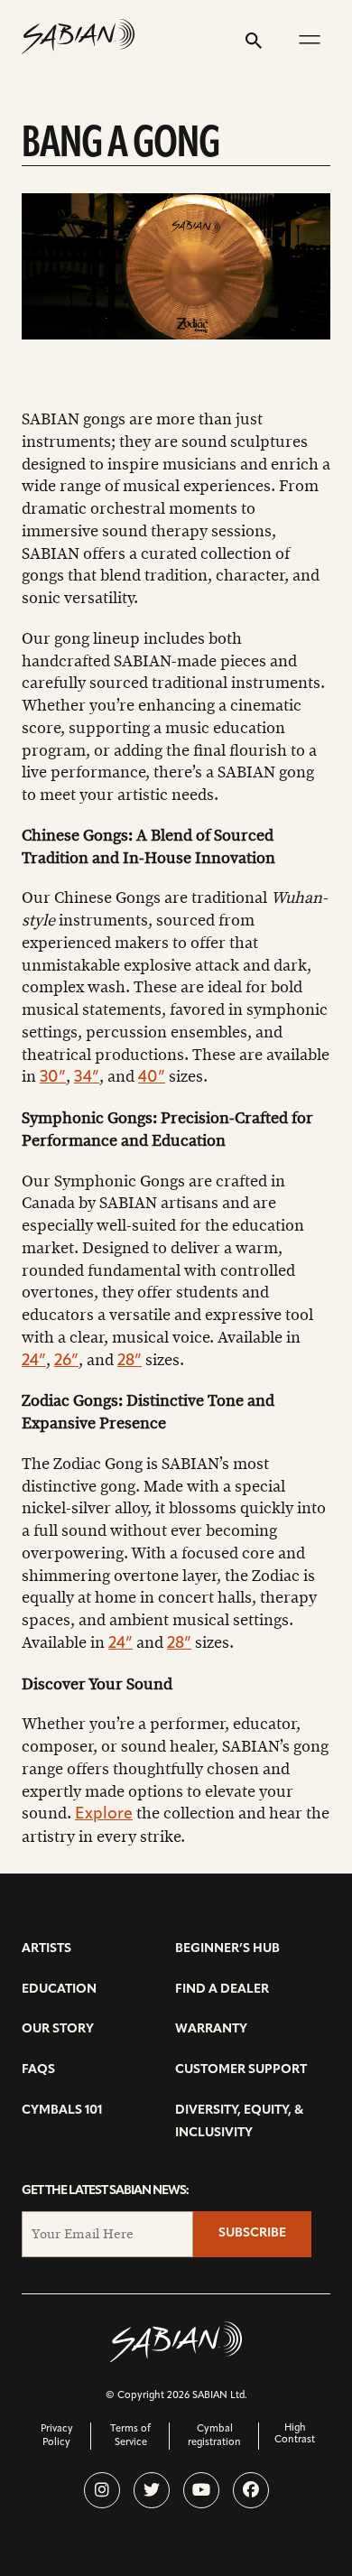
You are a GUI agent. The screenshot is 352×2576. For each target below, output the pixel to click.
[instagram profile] (102, 2490)
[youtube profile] (201, 2490)
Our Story (58, 2029)
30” (53, 1078)
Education (59, 1990)
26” (66, 1362)
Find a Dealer (222, 1990)
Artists (46, 1949)
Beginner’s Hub (227, 1949)
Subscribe (252, 2233)
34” (87, 1078)
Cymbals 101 (62, 2111)
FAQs (38, 2070)
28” (130, 1362)
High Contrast (295, 2434)
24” (34, 1362)
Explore (104, 1815)
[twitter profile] (152, 2490)
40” (152, 1078)
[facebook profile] (251, 2490)
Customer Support (241, 2070)
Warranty (211, 2029)
